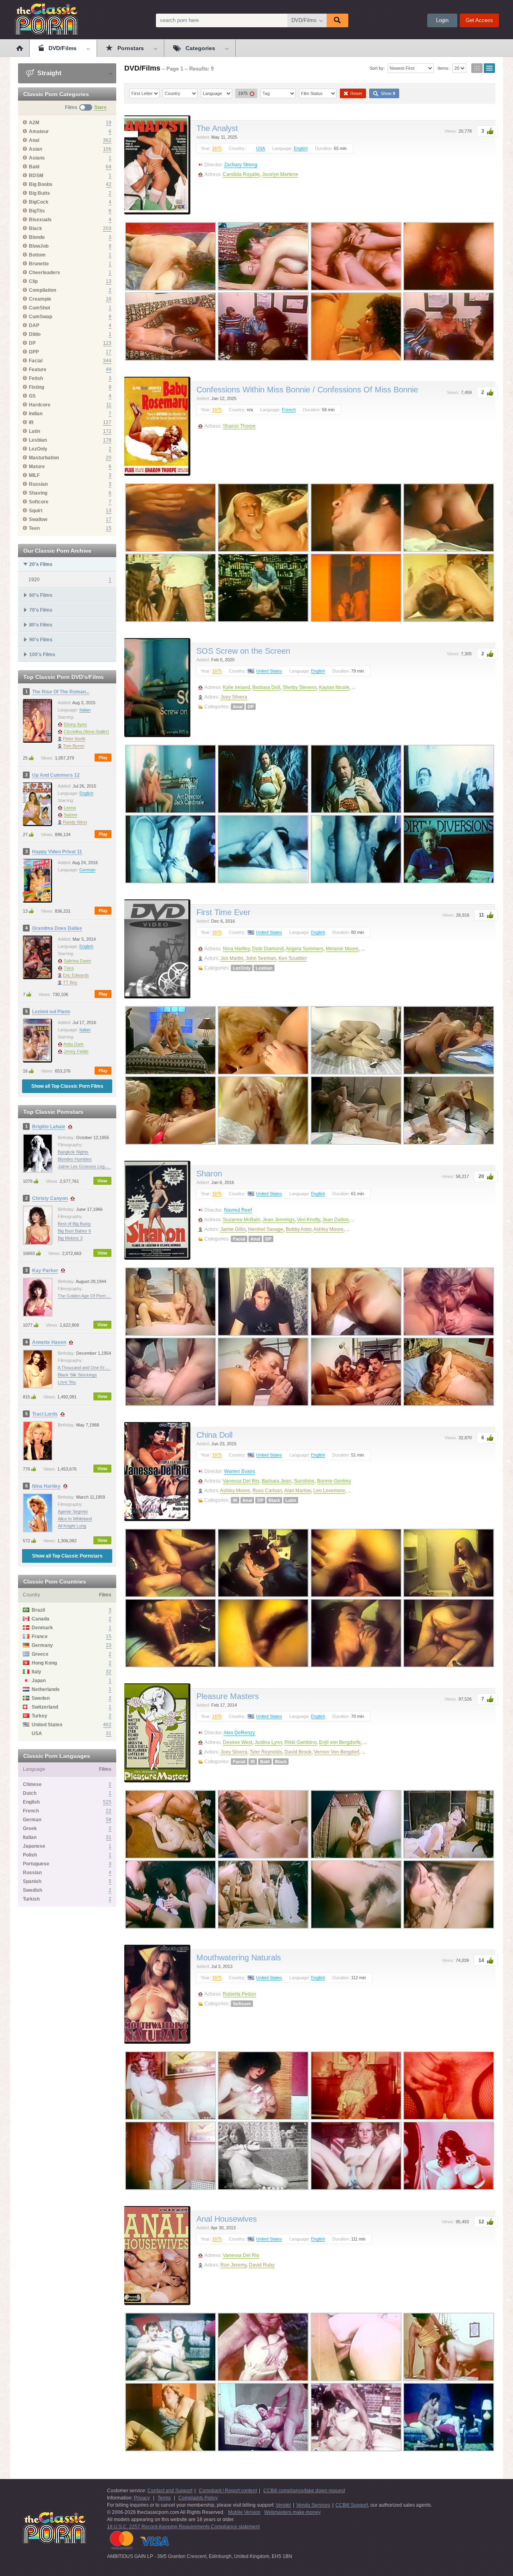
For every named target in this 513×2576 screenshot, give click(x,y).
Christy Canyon (50, 1198)
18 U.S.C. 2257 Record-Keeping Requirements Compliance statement (183, 2527)
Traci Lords (45, 1414)
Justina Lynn (268, 1742)
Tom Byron (74, 746)
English (86, 793)
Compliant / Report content (228, 2491)
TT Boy (70, 982)
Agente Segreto (73, 1511)
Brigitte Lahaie (49, 1127)
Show (387, 93)
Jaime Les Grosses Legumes (87, 1166)
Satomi (70, 815)
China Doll (214, 1435)
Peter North (74, 739)
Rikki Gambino (301, 1742)
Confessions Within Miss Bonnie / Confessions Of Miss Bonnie (307, 390)
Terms (164, 2498)
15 (109, 528)
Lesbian (264, 968)
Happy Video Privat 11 (57, 852)
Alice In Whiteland (75, 1519)
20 (109, 458)
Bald (265, 1762)
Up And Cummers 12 (56, 775)
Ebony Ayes (75, 724)
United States (269, 671)
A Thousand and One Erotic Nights (91, 1368)
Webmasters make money (292, 2512)
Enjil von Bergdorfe (340, 1742)
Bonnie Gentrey (334, 1481)
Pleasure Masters (228, 1696)
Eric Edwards (76, 975)
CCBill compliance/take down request (304, 2491)
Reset (355, 93)
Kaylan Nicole (334, 687)
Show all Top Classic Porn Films (67, 1086)
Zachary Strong (241, 165)
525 (107, 1802)
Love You (67, 1382)
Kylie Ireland (236, 687)
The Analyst (217, 128)
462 (107, 1725)
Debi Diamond (268, 949)
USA (261, 148)
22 (109, 1811)
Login (442, 20)
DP (251, 707)
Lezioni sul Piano (51, 1012)
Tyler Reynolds (266, 1752)
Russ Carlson (267, 1491)
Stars (100, 107)
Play (103, 758)
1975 (217, 148)
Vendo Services (313, 2505)
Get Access (479, 20)
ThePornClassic (46, 19)
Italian (85, 710)
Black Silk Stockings (77, 1375)
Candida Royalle (241, 174)
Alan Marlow (298, 1491)
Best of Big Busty (74, 1224)
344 (107, 361)
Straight (48, 73)
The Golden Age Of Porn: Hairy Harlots (96, 1296)
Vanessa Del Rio (241, 1481)
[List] (489, 68)
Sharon (209, 1174)
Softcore (242, 2004)
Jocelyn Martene (280, 174)
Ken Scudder (293, 958)
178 (107, 440)
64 (109, 167)
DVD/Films (304, 20)
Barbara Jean (277, 1481)
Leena (70, 808)
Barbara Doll (266, 687)
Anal (238, 707)
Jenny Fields (76, 1051)
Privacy (142, 2498)
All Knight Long (72, 1526)
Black (274, 1500)
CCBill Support (352, 2505)
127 (107, 422)
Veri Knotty (308, 1220)
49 (109, 370)
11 (109, 405)
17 (109, 352)
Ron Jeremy (233, 2265)
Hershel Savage (266, 1229)
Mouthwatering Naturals (239, 1958)
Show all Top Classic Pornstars (67, 1556)
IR (235, 1500)
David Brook (298, 1752)
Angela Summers (305, 949)
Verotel (283, 2505)
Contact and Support (170, 2491)
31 (109, 1733)
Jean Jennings (279, 1220)
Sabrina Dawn (77, 961)
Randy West (75, 822)
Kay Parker (45, 1271)
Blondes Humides (75, 1159)
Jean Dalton (335, 1220)
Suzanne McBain (241, 1220)
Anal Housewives (227, 2219)
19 (109, 123)
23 (109, 1645)
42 (109, 184)
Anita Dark (74, 1044)
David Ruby (262, 2265)
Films (71, 107)
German (87, 870)
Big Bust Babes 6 (74, 1231)
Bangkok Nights (73, 1152)
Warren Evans (239, 1471)
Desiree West (237, 1742)
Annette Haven (49, 1342)
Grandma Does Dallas (57, 928)
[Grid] (477, 68)
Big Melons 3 (70, 1238)
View (102, 1181)
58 (109, 1820)
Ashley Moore (328, 1229)
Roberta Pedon (239, 1994)
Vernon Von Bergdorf (336, 1752)
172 (107, 431)
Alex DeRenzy (239, 1733)
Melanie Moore (342, 949)
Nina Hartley (46, 1486)
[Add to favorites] (182, 122)
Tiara (69, 968)
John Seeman (261, 958)
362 (107, 140)
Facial (239, 1239)
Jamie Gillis (233, 1229)
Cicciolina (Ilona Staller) (86, 731)
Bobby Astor (299, 1229)
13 (109, 281)
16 (109, 299)
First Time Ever (223, 912)
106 (107, 149)
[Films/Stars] (86, 107)
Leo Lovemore (329, 1491)
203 (107, 228)
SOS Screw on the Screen (243, 651)
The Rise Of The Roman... (61, 692)
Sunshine (304, 1481)
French (289, 410)
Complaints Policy (198, 2498)
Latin (291, 1500)
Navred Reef (238, 1210)
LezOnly (242, 968)
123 (107, 343)
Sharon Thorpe (239, 426)
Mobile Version (244, 2512)
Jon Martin (232, 958)
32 (109, 1672)
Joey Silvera (234, 697)
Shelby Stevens (300, 687)
